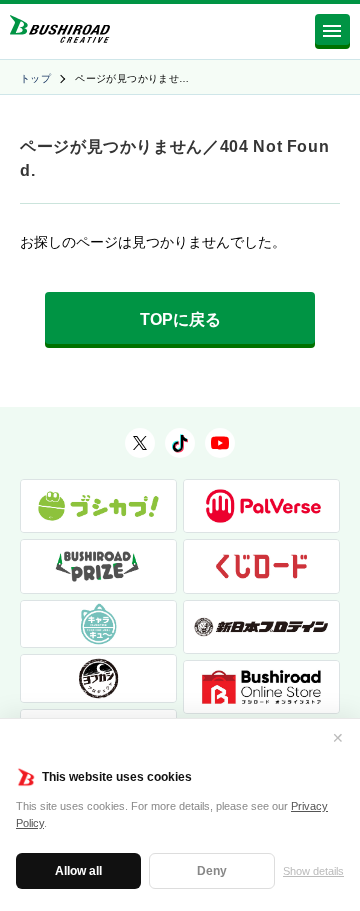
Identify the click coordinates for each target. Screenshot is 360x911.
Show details (313, 871)
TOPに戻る (180, 319)
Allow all (78, 871)
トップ (35, 78)
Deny (212, 871)
